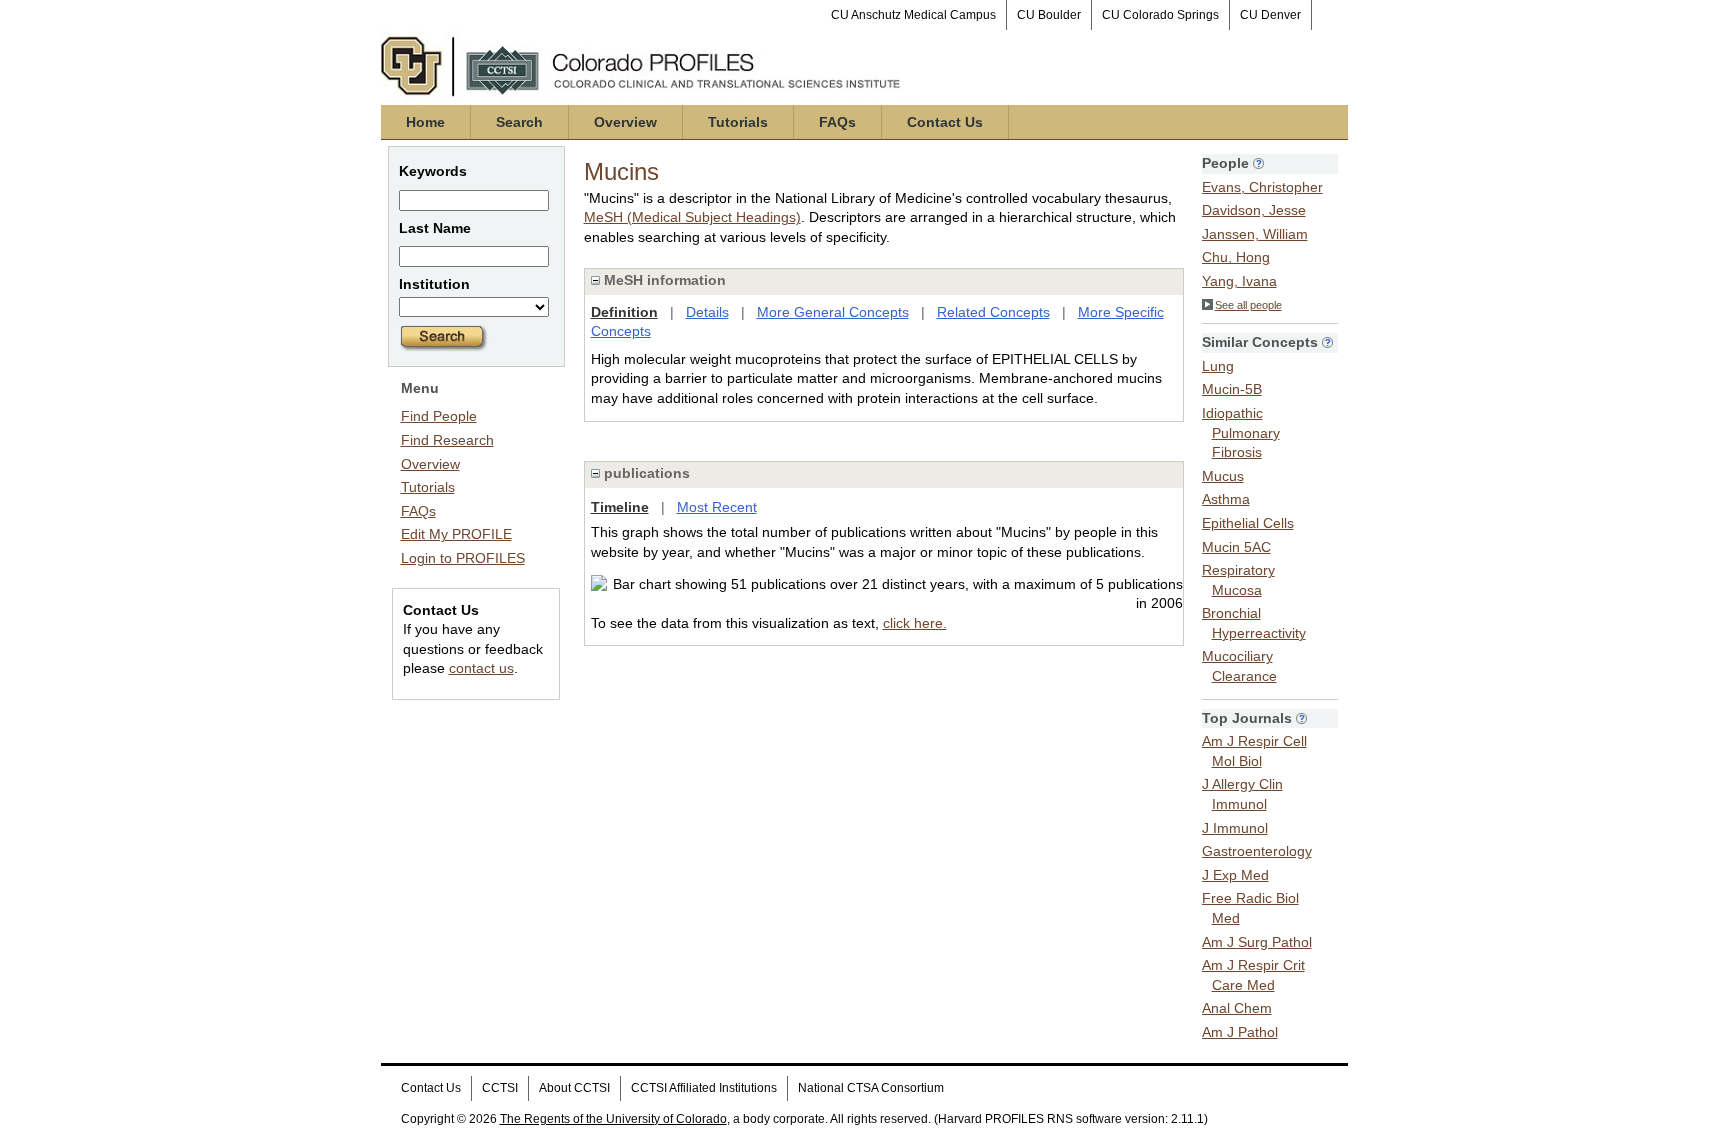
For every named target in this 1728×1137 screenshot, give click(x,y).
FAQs (837, 122)
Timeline (620, 507)
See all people (1248, 305)
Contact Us (945, 122)
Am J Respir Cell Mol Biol (1254, 751)
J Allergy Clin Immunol (1242, 794)
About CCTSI (574, 1088)
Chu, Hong (1236, 257)
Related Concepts (993, 312)
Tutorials (738, 122)
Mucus (1223, 476)
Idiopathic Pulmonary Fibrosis (1241, 432)
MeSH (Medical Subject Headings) (692, 217)
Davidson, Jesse (1254, 210)
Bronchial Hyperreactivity (1254, 623)
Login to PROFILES (463, 558)
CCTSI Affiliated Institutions (704, 1088)
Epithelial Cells (1248, 523)
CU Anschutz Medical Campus (913, 15)
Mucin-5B (1232, 389)
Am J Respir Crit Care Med (1253, 975)
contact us (481, 668)
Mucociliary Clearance (1239, 666)
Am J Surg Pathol (1257, 942)
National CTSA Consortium (871, 1088)
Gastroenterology (1257, 851)
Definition (624, 312)
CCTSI (500, 1088)
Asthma (1226, 499)
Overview (625, 122)
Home (425, 122)
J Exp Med (1235, 875)
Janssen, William (1255, 234)
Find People (439, 416)
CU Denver (1270, 15)
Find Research (447, 440)
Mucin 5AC (1236, 547)
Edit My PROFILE (456, 534)
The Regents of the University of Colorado (613, 1119)
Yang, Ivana (1239, 281)
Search (519, 122)
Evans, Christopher (1262, 187)
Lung (1218, 366)
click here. (915, 623)
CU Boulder (1049, 15)
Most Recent (717, 507)
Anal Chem (1237, 1008)
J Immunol (1235, 828)
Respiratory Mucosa (1238, 580)
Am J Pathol (1240, 1032)
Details (707, 312)
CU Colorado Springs (1160, 15)
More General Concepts (833, 312)
